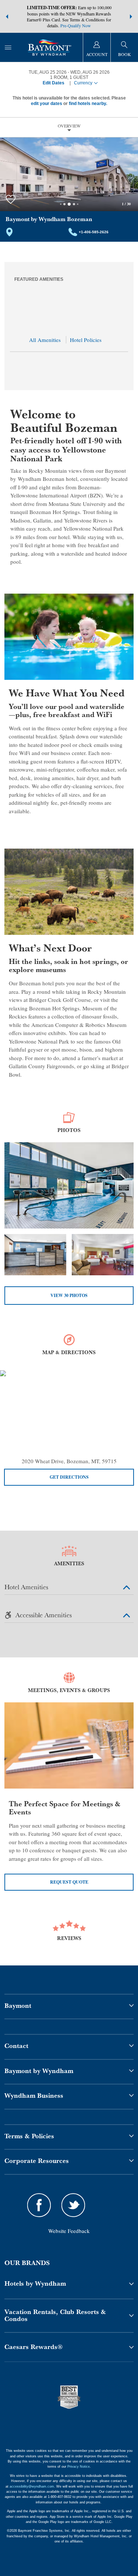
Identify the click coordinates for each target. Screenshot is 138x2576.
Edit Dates (54, 83)
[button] (7, 17)
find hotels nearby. (88, 104)
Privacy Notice (79, 2467)
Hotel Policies (86, 340)
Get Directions (69, 1477)
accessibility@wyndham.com (32, 2486)
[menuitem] (8, 47)
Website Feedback (69, 2231)
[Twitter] (74, 2206)
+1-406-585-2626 (94, 232)
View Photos (69, 1295)
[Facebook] (39, 2206)
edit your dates (47, 104)
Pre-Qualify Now (76, 25)
